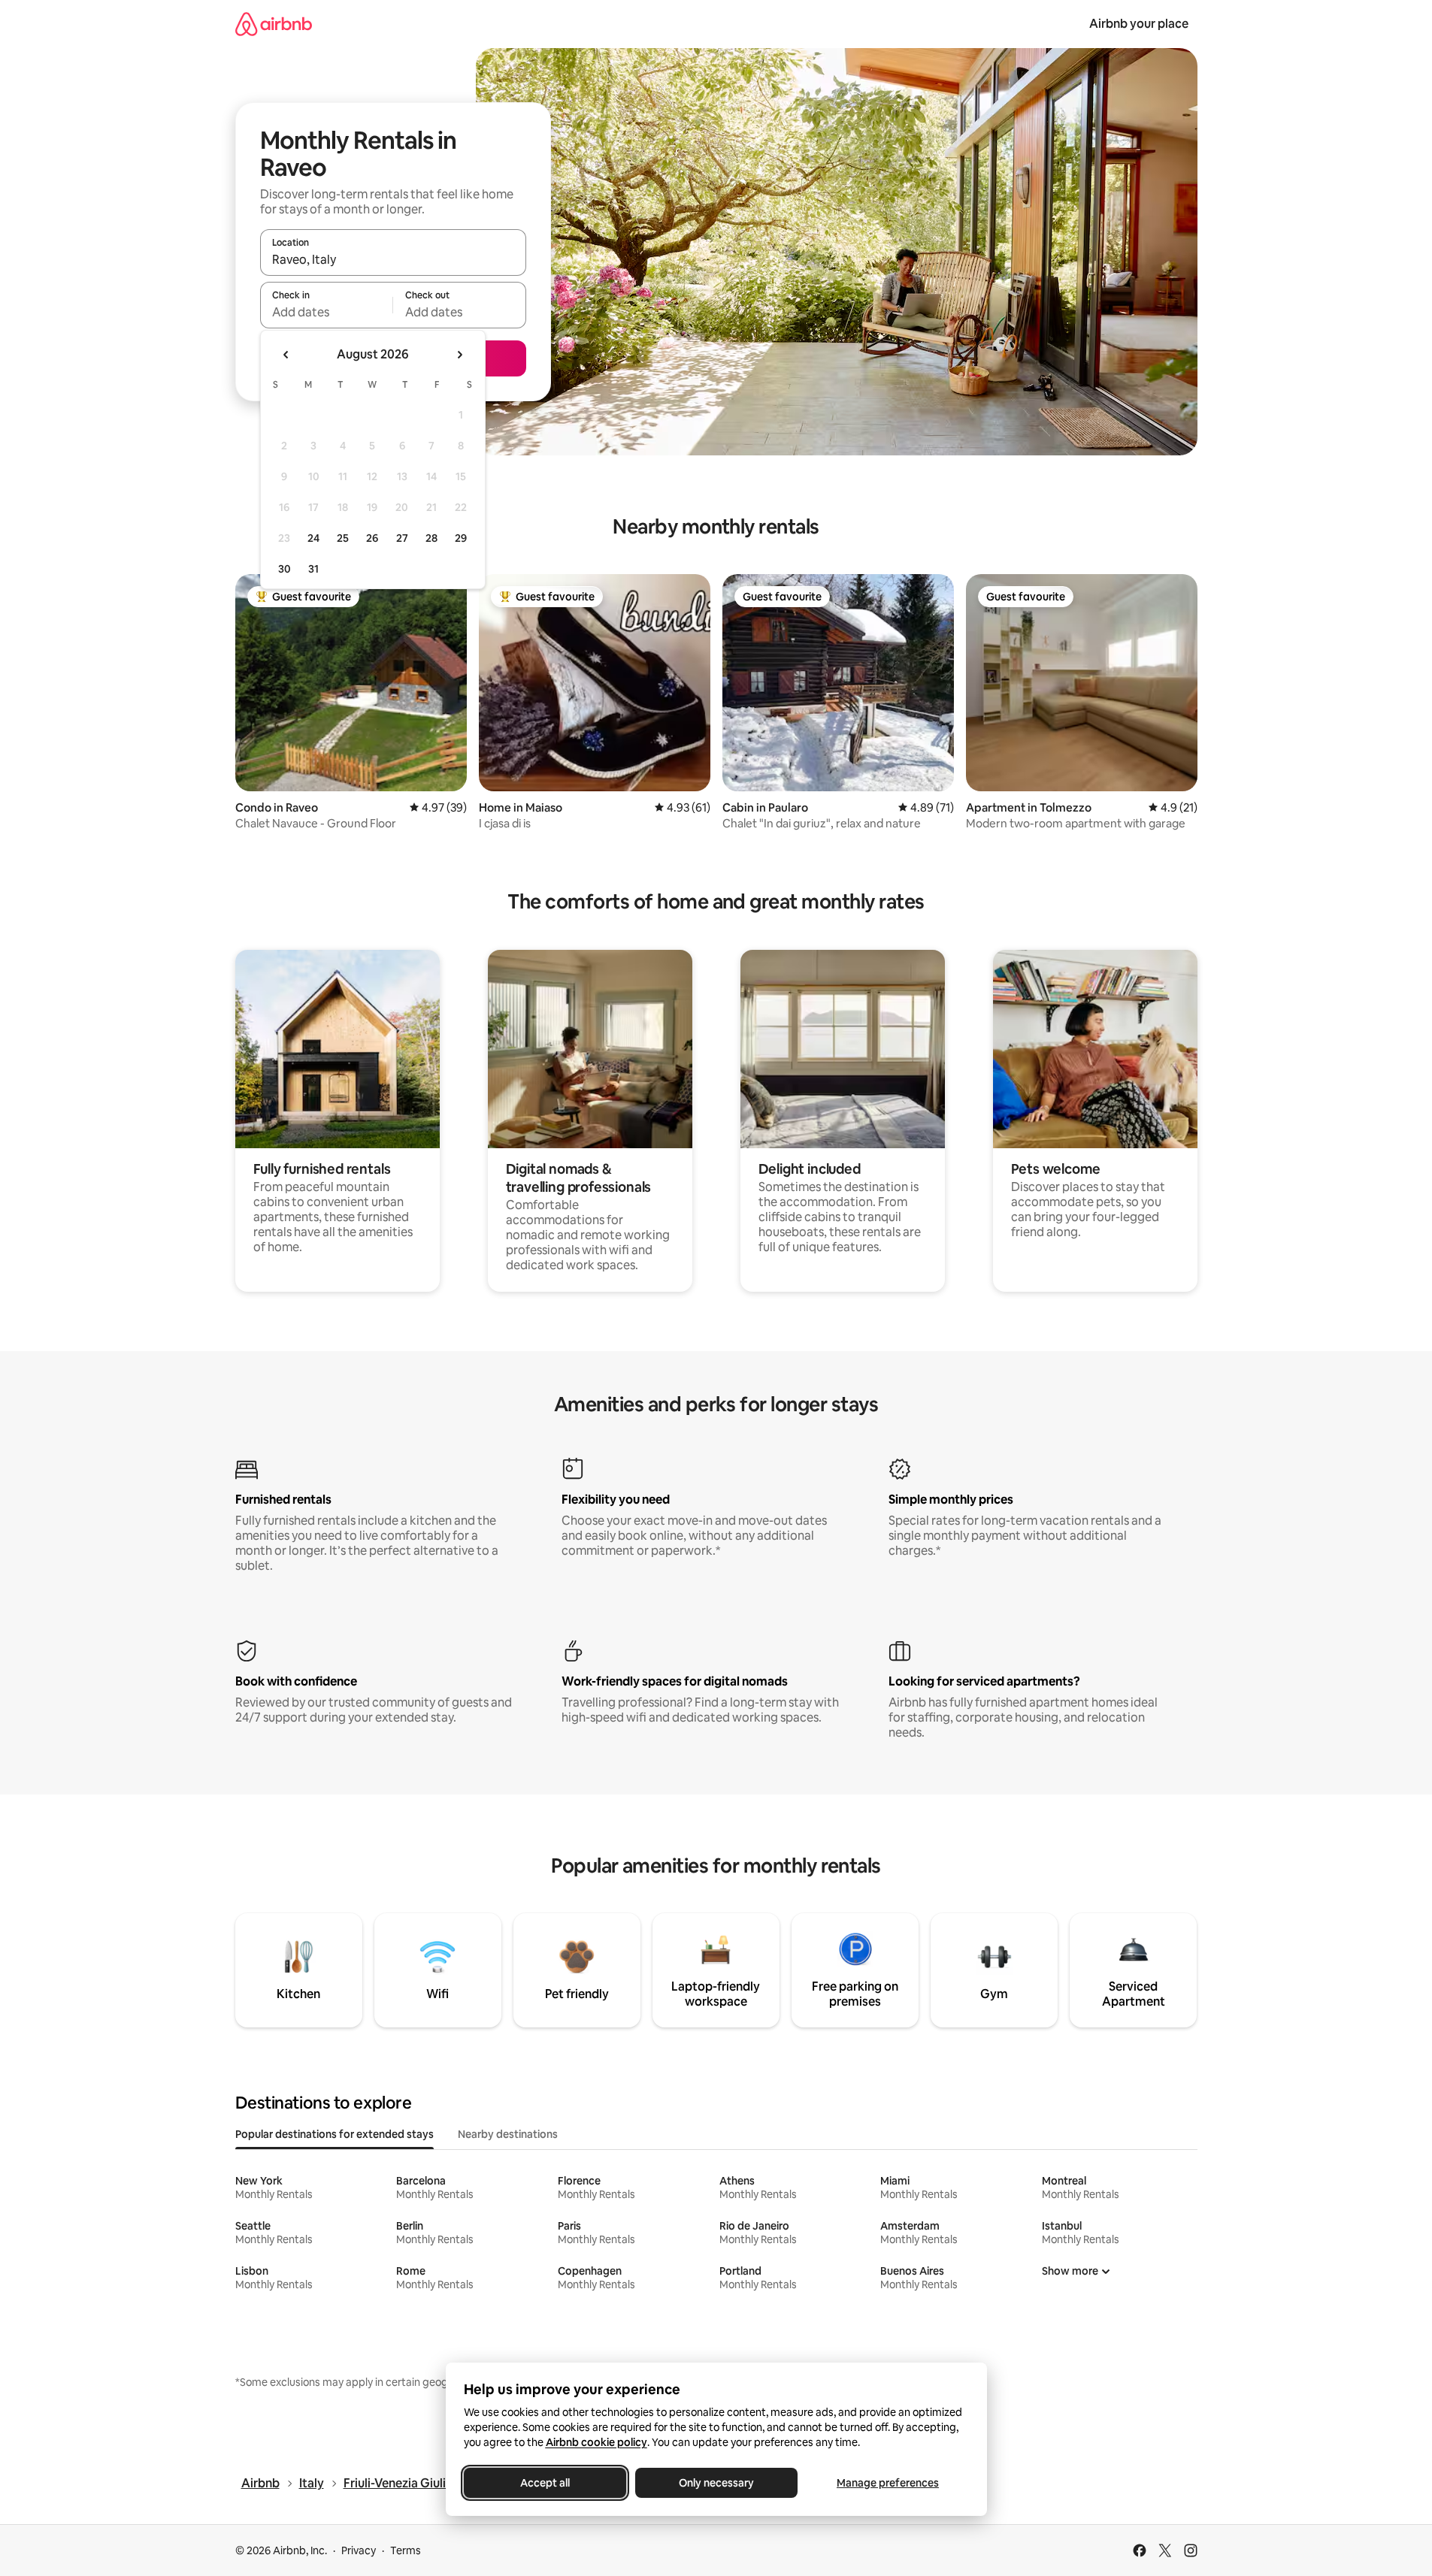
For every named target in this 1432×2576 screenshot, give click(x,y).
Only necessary (716, 2483)
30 (285, 569)
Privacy (359, 2550)
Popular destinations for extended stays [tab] (335, 2134)
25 (343, 538)
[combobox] (393, 259)
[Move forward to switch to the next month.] (459, 355)
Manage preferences (888, 2483)
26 (372, 538)
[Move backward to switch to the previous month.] (286, 355)
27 (402, 538)
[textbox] (327, 312)
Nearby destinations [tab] (508, 2134)
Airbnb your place (1139, 24)
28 (431, 538)
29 (461, 538)
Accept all (545, 2483)
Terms (406, 2550)
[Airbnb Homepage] (274, 24)
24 (313, 538)
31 (313, 569)
